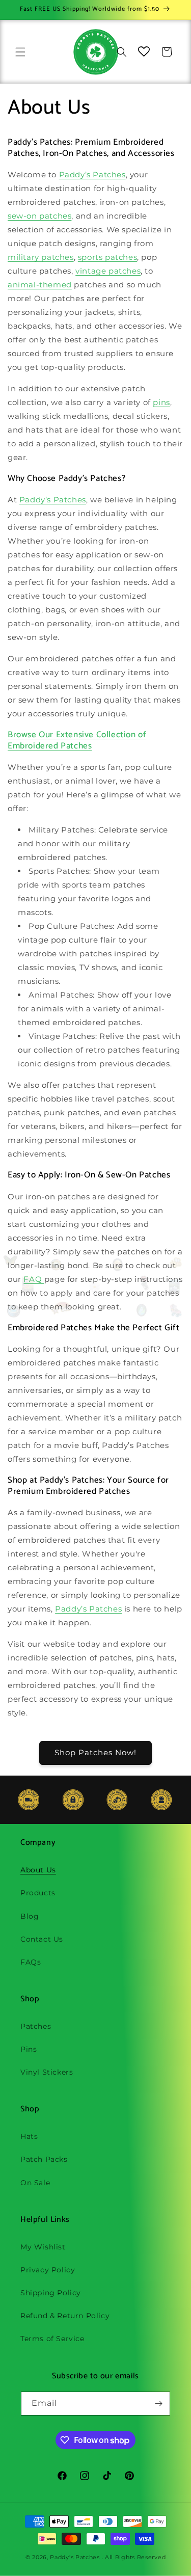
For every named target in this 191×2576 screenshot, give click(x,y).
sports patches (107, 257)
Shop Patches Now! (95, 1752)
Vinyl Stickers (47, 2072)
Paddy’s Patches (92, 175)
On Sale (35, 2183)
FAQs (31, 1962)
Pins (29, 2049)
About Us (38, 1870)
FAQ (34, 1279)
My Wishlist (43, 2247)
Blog (30, 1916)
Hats (29, 2136)
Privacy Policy (48, 2270)
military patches (41, 257)
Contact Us (42, 1939)
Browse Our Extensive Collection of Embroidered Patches (77, 740)
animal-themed (40, 285)
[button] (20, 52)
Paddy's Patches (75, 2557)
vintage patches (108, 271)
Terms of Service (52, 2339)
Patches (36, 2026)
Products (38, 1893)
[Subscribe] (158, 2404)
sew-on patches (39, 216)
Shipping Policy (51, 2293)
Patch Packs (44, 2159)
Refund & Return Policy (65, 2316)
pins (161, 402)
